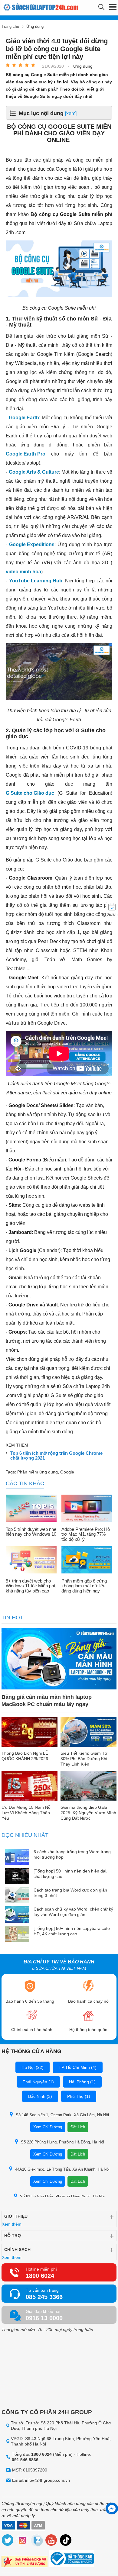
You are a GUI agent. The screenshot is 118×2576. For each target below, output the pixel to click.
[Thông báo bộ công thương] (71, 2559)
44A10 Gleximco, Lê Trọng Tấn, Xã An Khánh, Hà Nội (62, 2169)
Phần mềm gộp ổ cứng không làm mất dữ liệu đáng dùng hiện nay (84, 1586)
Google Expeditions (32, 544)
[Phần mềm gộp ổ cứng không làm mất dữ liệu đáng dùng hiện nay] (87, 1560)
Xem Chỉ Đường (48, 2127)
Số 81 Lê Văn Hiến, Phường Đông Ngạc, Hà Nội (62, 2196)
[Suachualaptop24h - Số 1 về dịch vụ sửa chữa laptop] (28, 7)
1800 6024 (40, 2276)
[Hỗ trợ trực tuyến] (112, 2508)
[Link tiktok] (66, 2541)
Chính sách (17, 2249)
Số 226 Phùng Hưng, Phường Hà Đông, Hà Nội (62, 2142)
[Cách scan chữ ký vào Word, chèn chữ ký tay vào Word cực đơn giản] (17, 1915)
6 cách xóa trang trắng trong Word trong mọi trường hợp (72, 1854)
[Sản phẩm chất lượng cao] (25, 2562)
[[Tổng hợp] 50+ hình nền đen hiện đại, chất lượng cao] (17, 1877)
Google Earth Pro (26, 454)
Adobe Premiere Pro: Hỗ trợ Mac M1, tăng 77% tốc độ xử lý (86, 1534)
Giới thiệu (16, 2216)
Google (67, 1472)
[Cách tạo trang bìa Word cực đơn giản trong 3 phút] (17, 1896)
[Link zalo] (37, 2541)
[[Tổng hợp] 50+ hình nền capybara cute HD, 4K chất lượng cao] (17, 1934)
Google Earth (24, 418)
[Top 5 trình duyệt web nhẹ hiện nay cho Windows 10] (31, 1509)
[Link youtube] (51, 2541)
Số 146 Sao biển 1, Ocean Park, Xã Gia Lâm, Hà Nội (62, 2115)
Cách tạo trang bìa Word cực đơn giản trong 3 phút (70, 1893)
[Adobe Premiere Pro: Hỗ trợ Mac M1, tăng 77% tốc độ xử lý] (87, 1509)
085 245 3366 (44, 2297)
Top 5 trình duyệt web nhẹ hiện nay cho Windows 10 (31, 1532)
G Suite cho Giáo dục (30, 793)
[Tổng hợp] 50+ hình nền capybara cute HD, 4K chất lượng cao (72, 1931)
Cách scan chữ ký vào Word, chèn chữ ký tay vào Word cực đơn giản (73, 1912)
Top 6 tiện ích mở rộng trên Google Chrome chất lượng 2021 (56, 1456)
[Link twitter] (8, 2541)
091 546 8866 (25, 2460)
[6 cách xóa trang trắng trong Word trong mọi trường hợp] (17, 1858)
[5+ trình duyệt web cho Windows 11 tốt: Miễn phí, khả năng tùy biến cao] (31, 1560)
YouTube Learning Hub (36, 581)
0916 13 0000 (44, 2318)
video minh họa (23, 572)
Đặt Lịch (78, 2127)
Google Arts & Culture (34, 472)
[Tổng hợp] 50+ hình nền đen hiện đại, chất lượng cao (70, 1874)
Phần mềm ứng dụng (38, 1472)
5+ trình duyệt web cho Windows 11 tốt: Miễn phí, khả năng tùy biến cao (31, 1586)
